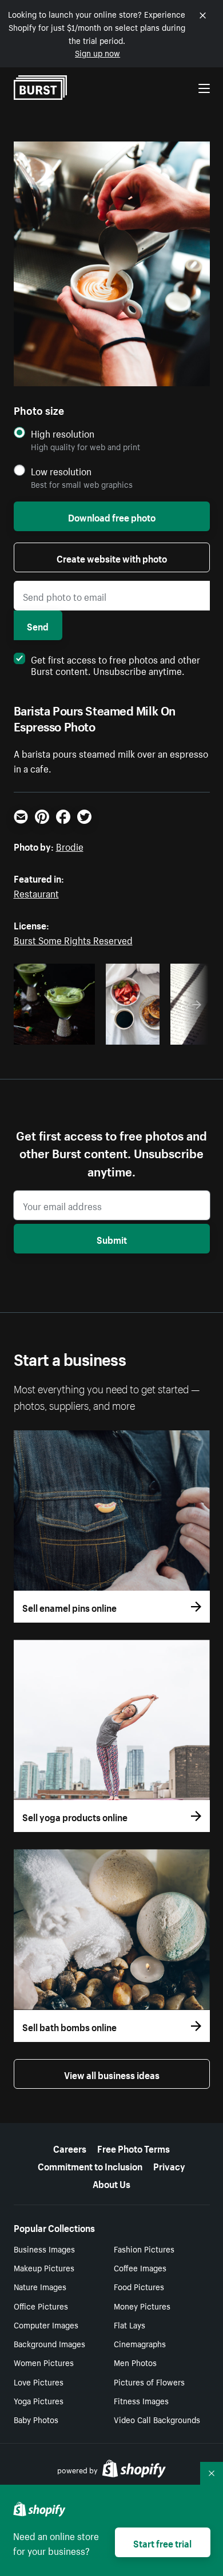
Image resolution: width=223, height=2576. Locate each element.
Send (38, 625)
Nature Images (40, 2286)
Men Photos (135, 2362)
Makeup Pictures (44, 2267)
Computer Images (46, 2324)
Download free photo (112, 516)
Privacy (169, 2165)
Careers (70, 2148)
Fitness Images (141, 2400)
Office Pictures (41, 2306)
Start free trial (162, 2542)
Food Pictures (139, 2286)
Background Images (49, 2343)
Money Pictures (142, 2306)
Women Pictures (44, 2362)
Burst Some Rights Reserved (73, 939)
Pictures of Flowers (149, 2381)
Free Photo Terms (134, 2148)
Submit (112, 1239)
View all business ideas (112, 2074)
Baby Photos (36, 2419)
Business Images (44, 2249)
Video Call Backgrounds (157, 2419)
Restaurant (36, 892)
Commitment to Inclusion (90, 2165)
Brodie (70, 846)
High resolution (63, 433)
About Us (111, 2183)
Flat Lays (130, 2324)
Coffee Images (140, 2267)
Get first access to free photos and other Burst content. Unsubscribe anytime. (116, 664)
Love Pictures (39, 2381)
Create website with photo (112, 557)
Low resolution (61, 471)
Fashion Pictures (144, 2249)
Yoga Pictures (39, 2400)
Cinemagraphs (140, 2343)
